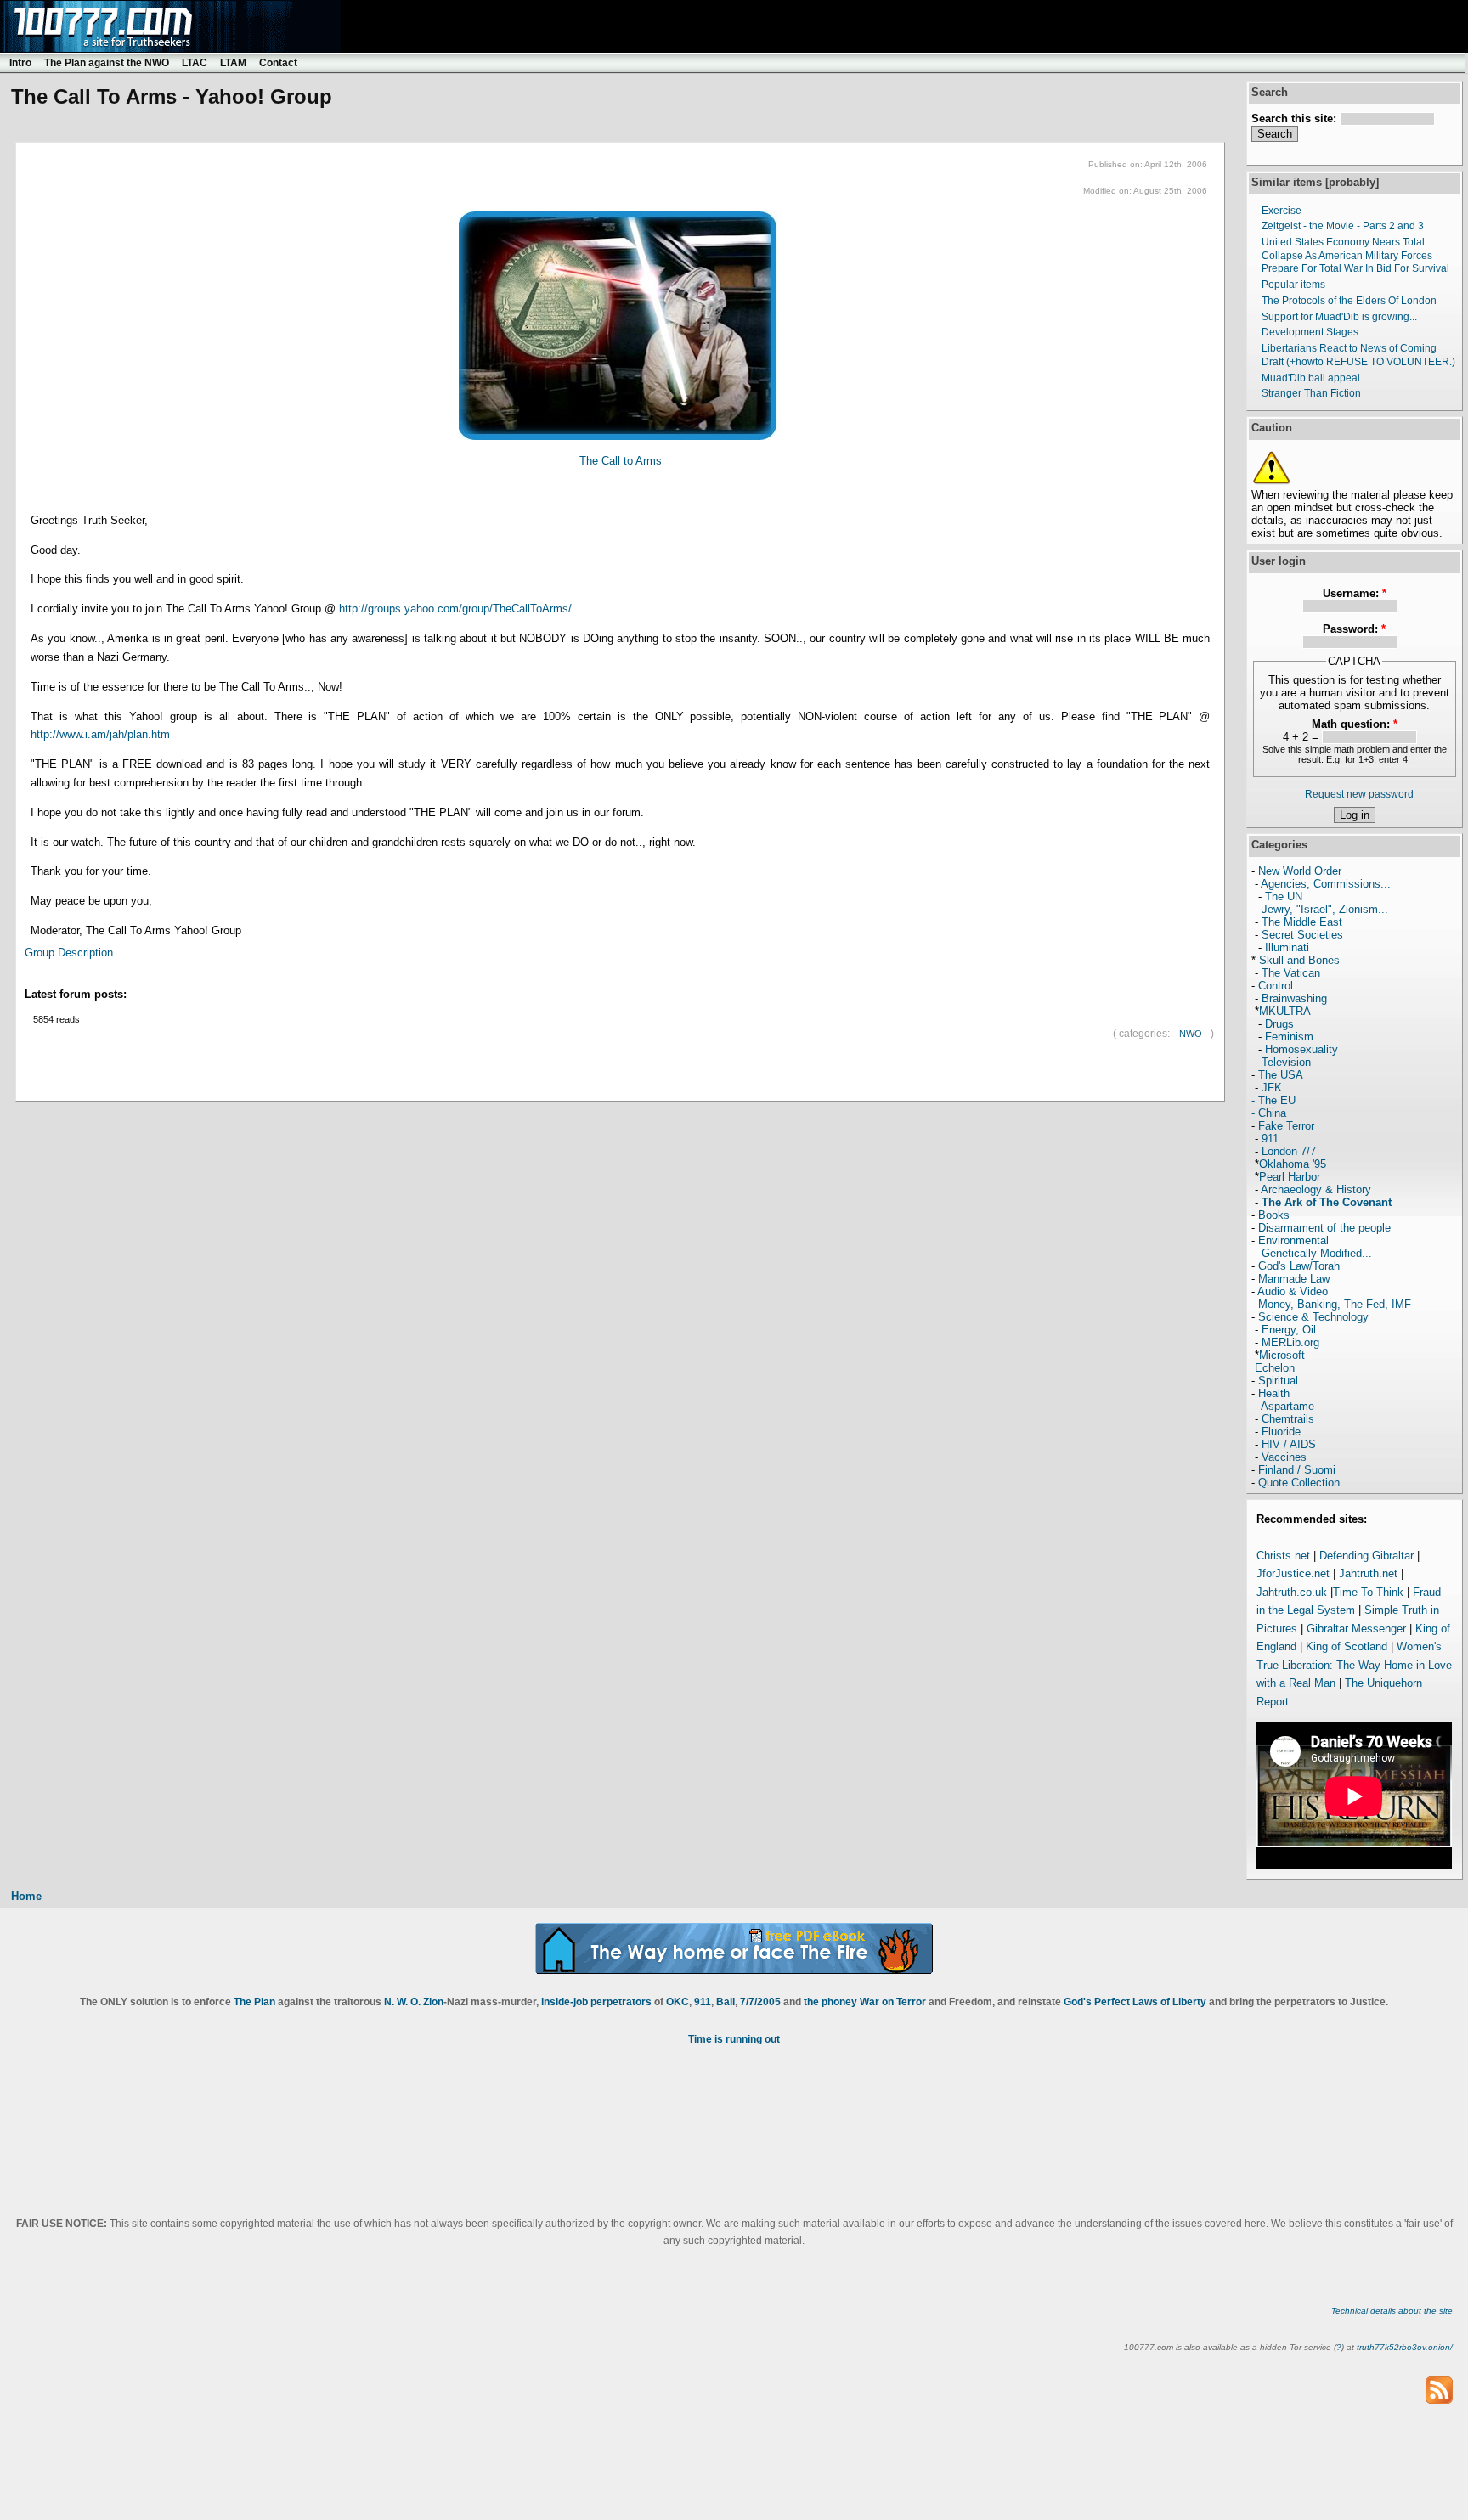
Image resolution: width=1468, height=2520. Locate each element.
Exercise (1282, 211)
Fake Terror (1286, 1126)
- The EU (1273, 1100)
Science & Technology (1313, 1317)
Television (1286, 1062)
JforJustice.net (1293, 1573)
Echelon (1275, 1368)
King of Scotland (1347, 1646)
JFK (1272, 1088)
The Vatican (1291, 973)
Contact (278, 63)
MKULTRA (1285, 1011)
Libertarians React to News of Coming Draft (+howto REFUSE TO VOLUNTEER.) (1358, 355)
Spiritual (1278, 1381)
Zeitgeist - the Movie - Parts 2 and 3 (1343, 226)
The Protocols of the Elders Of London (1349, 301)
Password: (1354, 629)
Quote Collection (1299, 1483)
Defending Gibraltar (1366, 1556)
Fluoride (1281, 1432)
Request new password (1359, 794)
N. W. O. (402, 2002)
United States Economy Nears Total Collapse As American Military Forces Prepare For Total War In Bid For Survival (1355, 255)
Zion (433, 2002)
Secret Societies (1302, 935)
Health (1274, 1393)
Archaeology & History (1316, 1190)
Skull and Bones (1299, 960)
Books (1274, 1215)
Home (26, 1896)
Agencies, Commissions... (1326, 884)
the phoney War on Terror (865, 2002)
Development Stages (1310, 332)
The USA (1281, 1075)
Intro (20, 63)
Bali (726, 2002)
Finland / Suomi (1297, 1470)
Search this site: (1296, 118)
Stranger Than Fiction (1311, 393)
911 (1270, 1139)
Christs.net (1283, 1556)
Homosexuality (1301, 1049)
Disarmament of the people (1324, 1228)
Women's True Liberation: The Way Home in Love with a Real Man (1354, 1665)
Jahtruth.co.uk (1292, 1592)
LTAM (233, 63)
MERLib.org (1290, 1342)
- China (1269, 1113)
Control (1276, 986)
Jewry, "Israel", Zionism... (1325, 909)
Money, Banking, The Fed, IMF (1335, 1304)
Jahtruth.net (1368, 1573)
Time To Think (1368, 1592)
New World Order (1300, 871)
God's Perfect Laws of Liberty (1135, 2002)
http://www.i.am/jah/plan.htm (100, 734)
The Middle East (1302, 922)
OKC (678, 2002)
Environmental (1293, 1240)
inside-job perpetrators (596, 2002)
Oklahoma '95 (1293, 1164)
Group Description (69, 953)
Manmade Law (1294, 1279)
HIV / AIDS (1289, 1444)
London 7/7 (1289, 1151)
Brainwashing (1294, 998)
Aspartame (1287, 1406)
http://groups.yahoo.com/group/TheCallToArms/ (455, 609)
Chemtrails (1288, 1419)
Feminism (1289, 1037)
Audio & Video (1293, 1291)
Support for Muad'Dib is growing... (1339, 317)
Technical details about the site (1392, 2311)
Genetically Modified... (1317, 1253)
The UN (1284, 896)
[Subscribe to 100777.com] (1439, 2389)
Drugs (1279, 1024)
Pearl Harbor (1290, 1177)
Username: (1355, 593)
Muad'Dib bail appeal (1311, 378)
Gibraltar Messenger (1356, 1629)
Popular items (1293, 285)
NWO (1191, 1034)
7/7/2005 (760, 2002)
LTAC (195, 63)
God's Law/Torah (1299, 1266)
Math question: (1355, 724)
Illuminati (1287, 947)
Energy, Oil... (1294, 1330)
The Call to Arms (621, 461)
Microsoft (1282, 1355)
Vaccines (1284, 1457)
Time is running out (734, 2039)
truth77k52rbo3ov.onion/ (1405, 2347)
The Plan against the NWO (107, 63)
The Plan (254, 2002)
